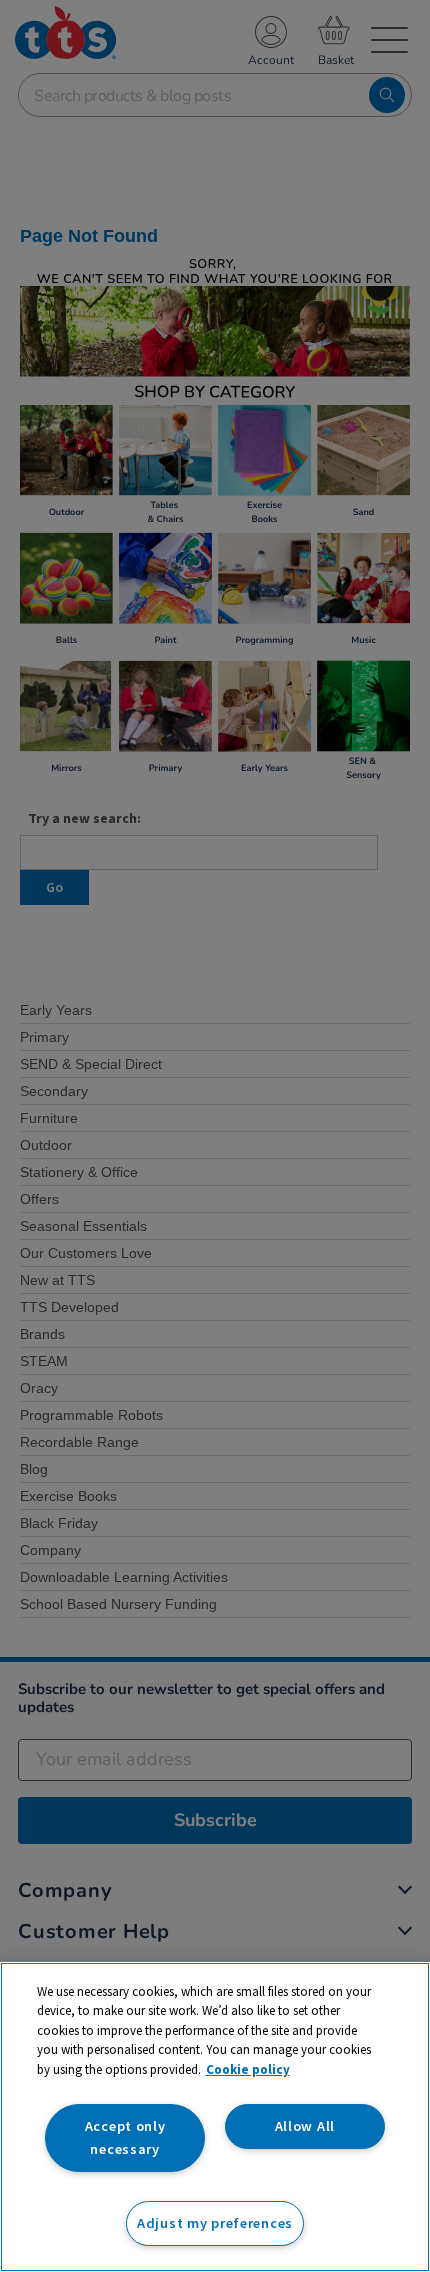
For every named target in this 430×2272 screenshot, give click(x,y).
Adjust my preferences (215, 2223)
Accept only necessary (125, 2137)
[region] (215, 2117)
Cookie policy (248, 2069)
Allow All (305, 2126)
